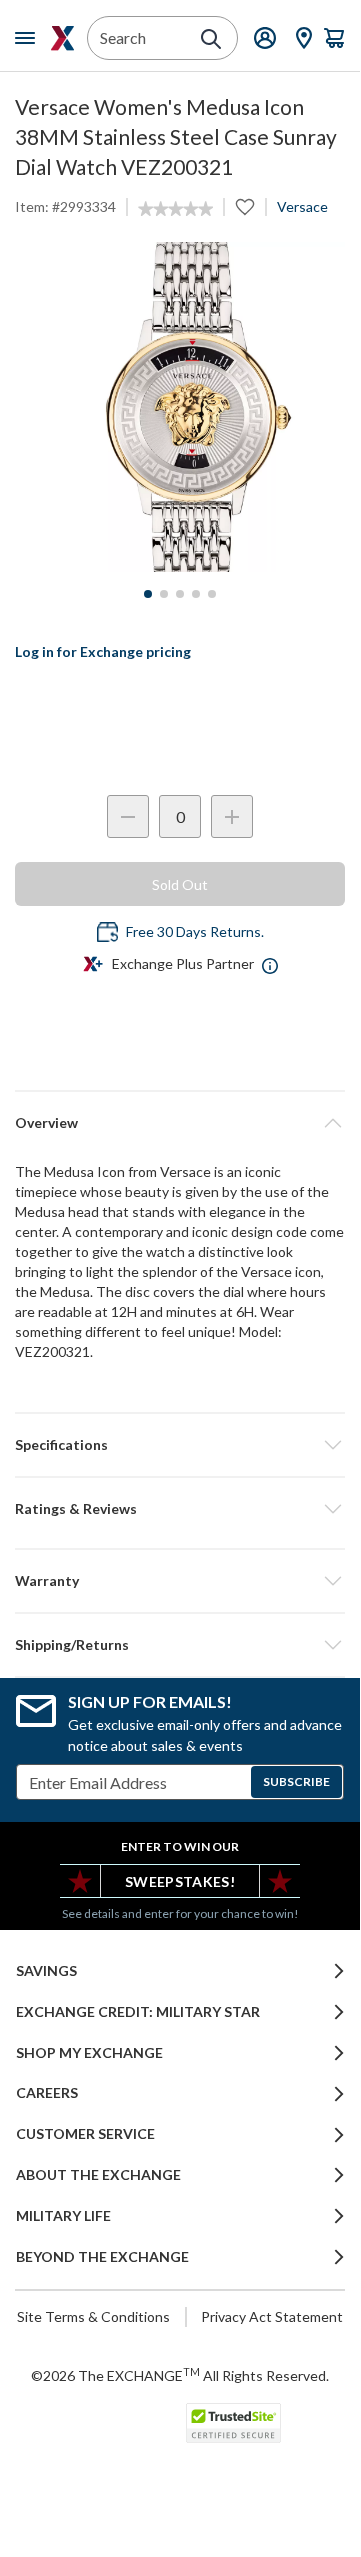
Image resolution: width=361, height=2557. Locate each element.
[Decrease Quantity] (128, 816)
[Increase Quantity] (232, 816)
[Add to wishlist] (245, 207)
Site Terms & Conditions (93, 2316)
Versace (302, 206)
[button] (180, 1509)
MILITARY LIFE (63, 2216)
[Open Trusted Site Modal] (233, 2423)
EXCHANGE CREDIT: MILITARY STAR (138, 2012)
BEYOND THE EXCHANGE (102, 2257)
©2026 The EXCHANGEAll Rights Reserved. (180, 2375)
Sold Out (180, 884)
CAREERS (47, 2093)
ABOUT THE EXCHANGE (98, 2175)
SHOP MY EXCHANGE (89, 2053)
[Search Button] (211, 39)
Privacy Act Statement (272, 2316)
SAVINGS (46, 1971)
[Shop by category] (29, 38)
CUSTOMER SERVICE (85, 2134)
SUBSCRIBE (296, 1781)
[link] (175, 209)
